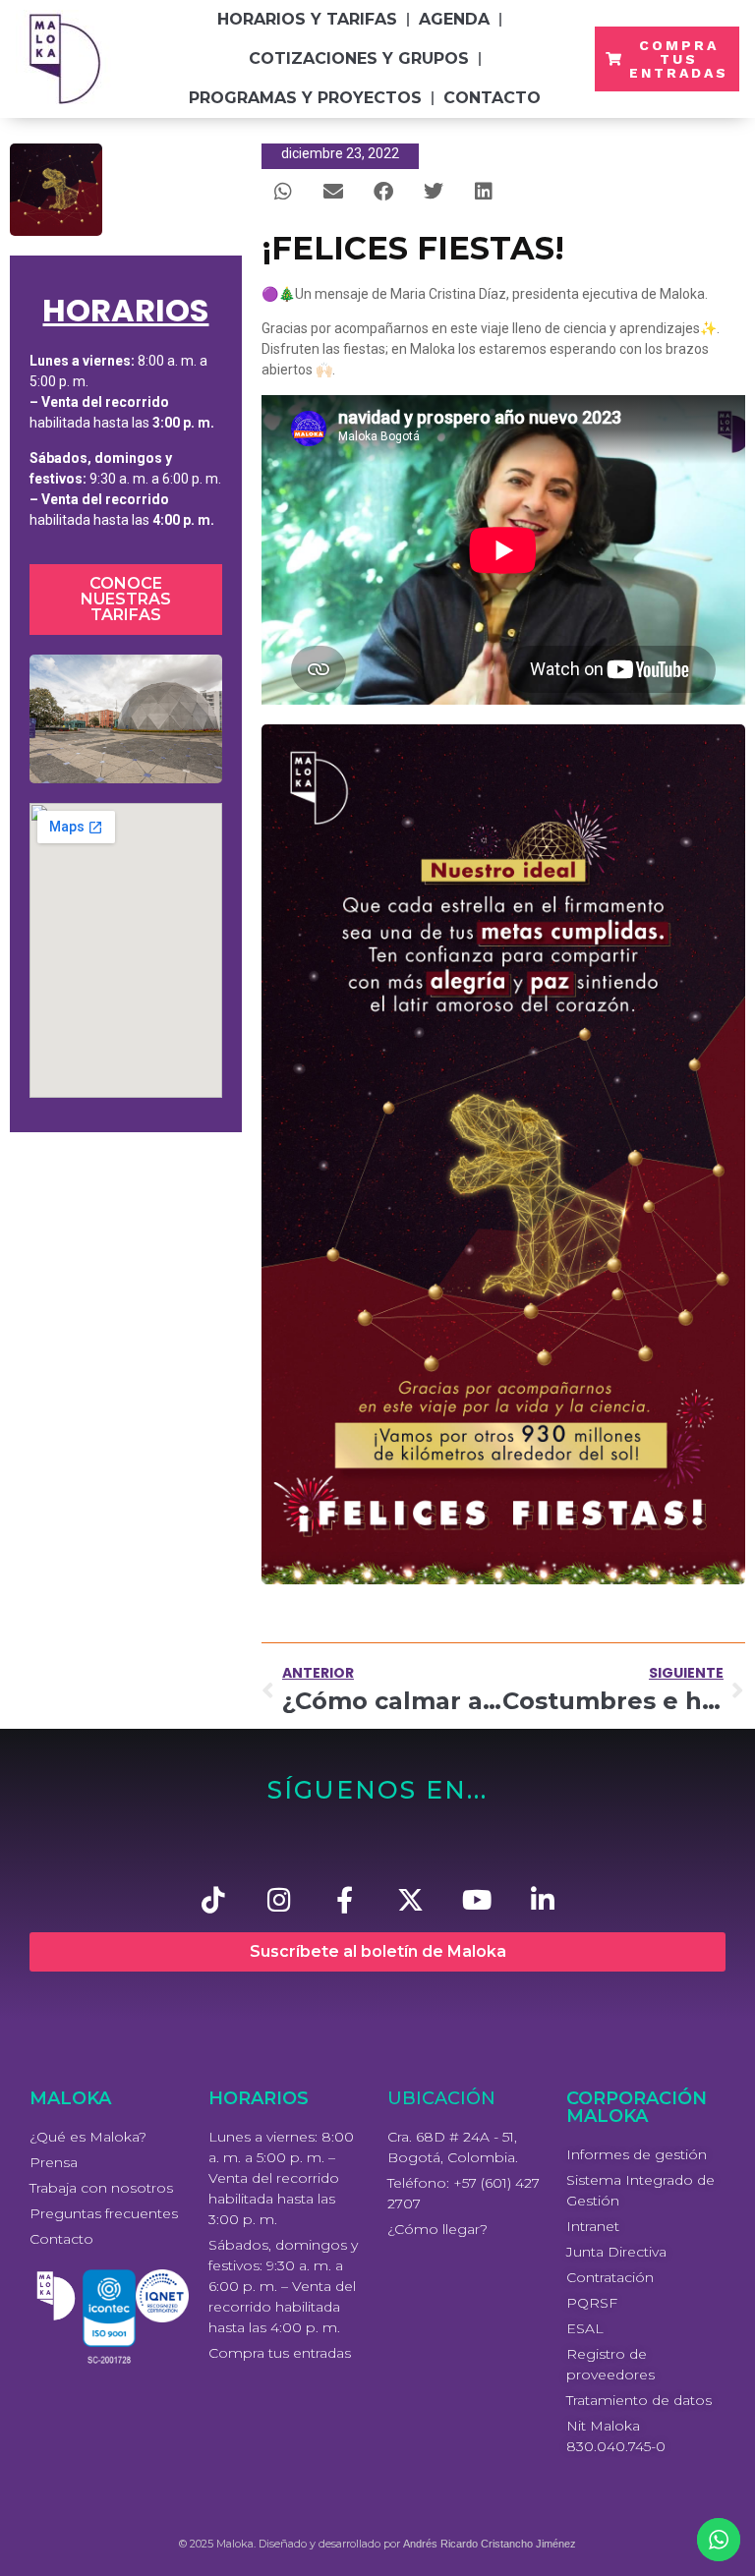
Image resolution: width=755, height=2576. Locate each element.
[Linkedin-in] (542, 1899)
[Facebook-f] (345, 1899)
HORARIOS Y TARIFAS (307, 19)
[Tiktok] (213, 1899)
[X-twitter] (410, 1899)
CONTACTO (492, 98)
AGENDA (454, 19)
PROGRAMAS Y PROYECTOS (305, 98)
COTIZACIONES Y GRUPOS (359, 58)
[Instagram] (279, 1899)
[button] (284, 191)
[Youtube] (476, 1899)
